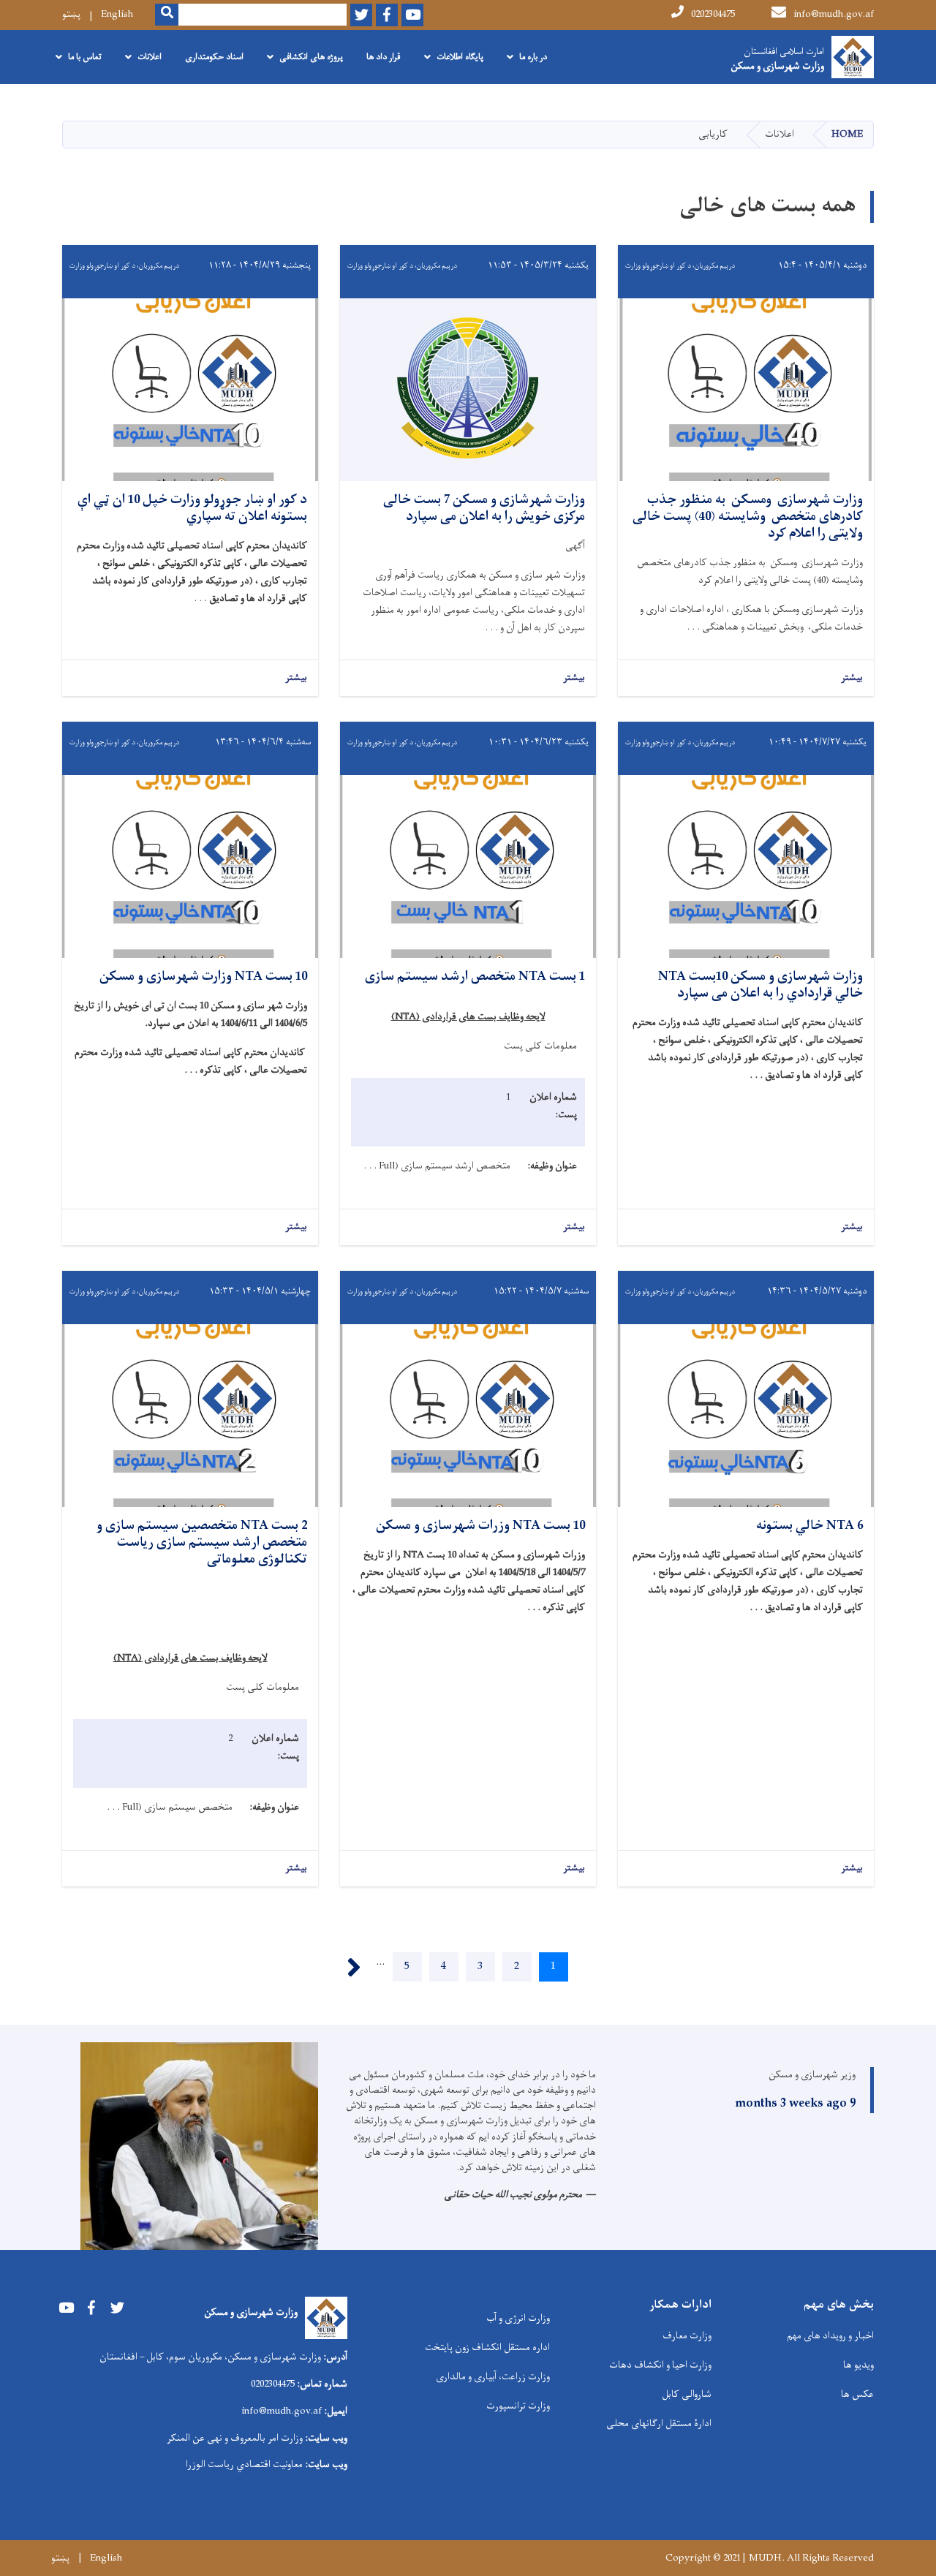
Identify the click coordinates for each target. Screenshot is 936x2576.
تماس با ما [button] (85, 57)
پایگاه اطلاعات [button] (460, 57)
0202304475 (713, 14)
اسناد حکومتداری (214, 57)
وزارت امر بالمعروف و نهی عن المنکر (235, 2438)
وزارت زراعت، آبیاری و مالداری (493, 2377)
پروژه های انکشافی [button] (311, 57)
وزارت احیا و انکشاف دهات (660, 2365)
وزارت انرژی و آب (518, 2318)
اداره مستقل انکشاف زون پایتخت (487, 2348)
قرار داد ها (384, 57)
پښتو (71, 14)
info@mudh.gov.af (834, 14)
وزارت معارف (687, 2336)
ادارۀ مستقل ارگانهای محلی (659, 2424)
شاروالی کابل (687, 2394)
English (117, 14)
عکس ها (857, 2394)
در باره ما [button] (533, 57)
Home (847, 134)
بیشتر (852, 678)
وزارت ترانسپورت (518, 2406)
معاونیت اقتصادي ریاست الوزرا (244, 2464)
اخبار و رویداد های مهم (830, 2336)
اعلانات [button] (150, 57)
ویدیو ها (858, 2365)
